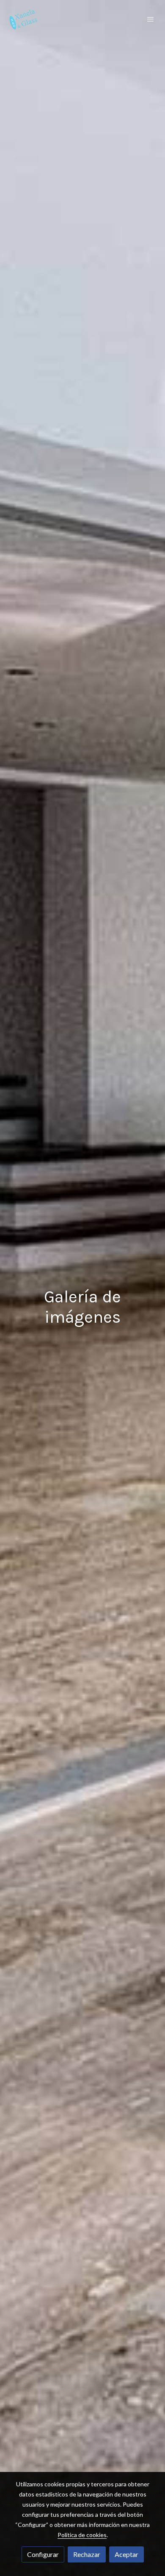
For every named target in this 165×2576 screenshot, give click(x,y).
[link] (23, 19)
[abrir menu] (151, 19)
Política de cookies (82, 2535)
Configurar (43, 2554)
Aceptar (126, 2554)
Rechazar (87, 2554)
